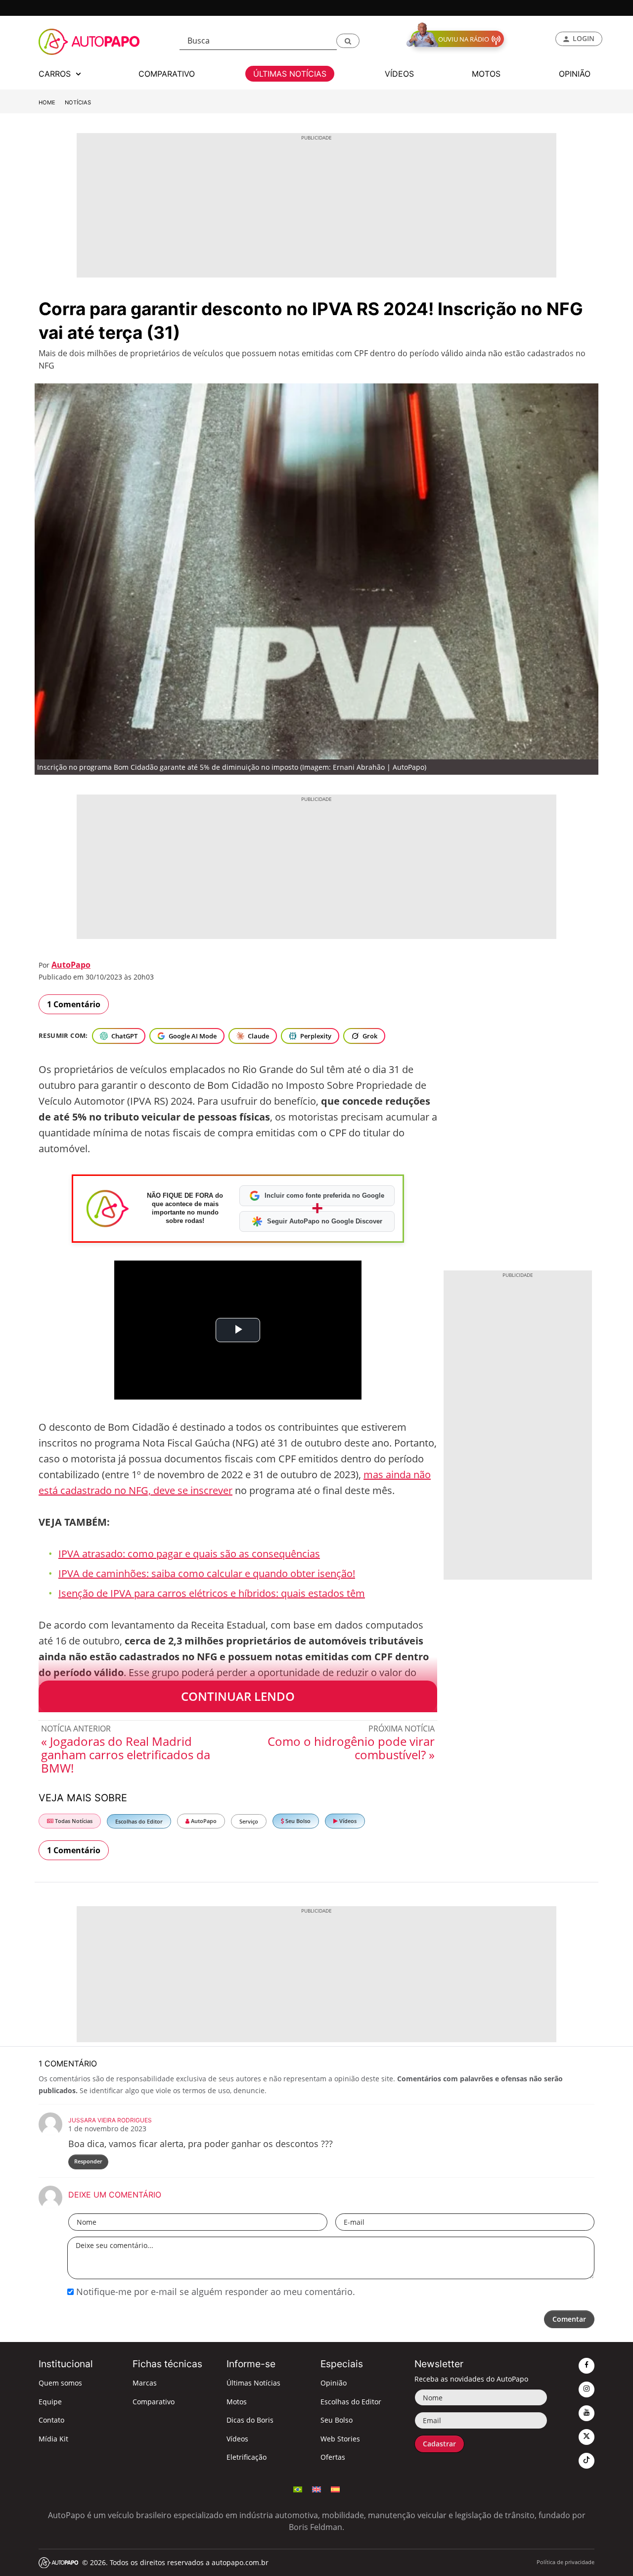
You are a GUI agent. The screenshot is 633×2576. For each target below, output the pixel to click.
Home (47, 102)
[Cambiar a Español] (335, 2488)
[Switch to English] (316, 2488)
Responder (88, 2161)
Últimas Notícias (253, 2383)
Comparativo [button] (167, 74)
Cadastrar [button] (439, 2444)
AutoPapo (71, 965)
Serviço (249, 1821)
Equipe (50, 2402)
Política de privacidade (565, 2562)
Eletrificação (247, 2457)
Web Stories (340, 2439)
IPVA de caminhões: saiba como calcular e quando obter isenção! (207, 1573)
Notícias (78, 102)
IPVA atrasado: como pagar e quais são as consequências (189, 1554)
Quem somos (60, 2383)
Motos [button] (486, 74)
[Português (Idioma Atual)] (298, 2488)
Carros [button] (56, 74)
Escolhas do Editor (139, 1821)
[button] (348, 41)
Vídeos (347, 1821)
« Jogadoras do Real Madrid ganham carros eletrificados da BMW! (126, 1755)
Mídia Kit (53, 2439)
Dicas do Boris (250, 2420)
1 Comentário (74, 1004)
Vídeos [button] (399, 74)
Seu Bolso (297, 1821)
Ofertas (333, 2457)
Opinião (334, 2383)
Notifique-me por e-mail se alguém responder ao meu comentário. (214, 2292)
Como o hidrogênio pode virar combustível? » (351, 1748)
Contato (51, 2420)
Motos (237, 2402)
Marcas (145, 2383)
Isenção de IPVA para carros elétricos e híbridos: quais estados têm (212, 1593)
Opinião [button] (575, 74)
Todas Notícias (73, 1821)
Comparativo (154, 2402)
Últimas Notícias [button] (290, 74)
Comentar (569, 2319)
